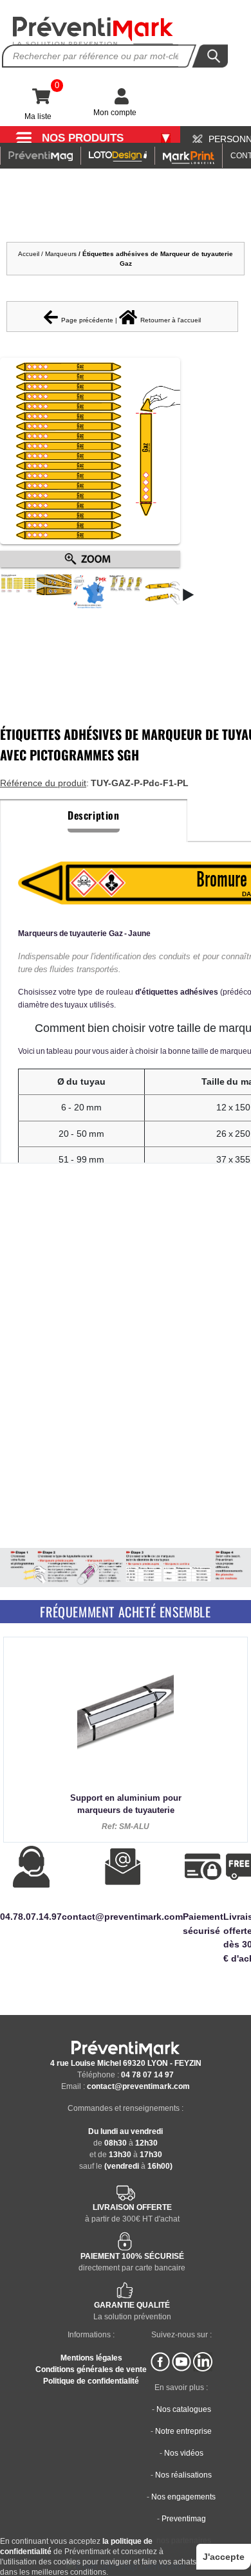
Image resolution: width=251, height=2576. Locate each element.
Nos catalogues (184, 2409)
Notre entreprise (183, 2431)
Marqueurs (62, 254)
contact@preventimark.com (138, 2086)
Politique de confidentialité (91, 2381)
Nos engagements (183, 2497)
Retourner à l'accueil (171, 320)
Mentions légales (91, 2358)
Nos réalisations (183, 2475)
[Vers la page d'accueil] (93, 31)
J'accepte (224, 2557)
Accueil (29, 254)
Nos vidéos (184, 2453)
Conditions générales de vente (91, 2369)
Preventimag (184, 2519)
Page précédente (87, 320)
